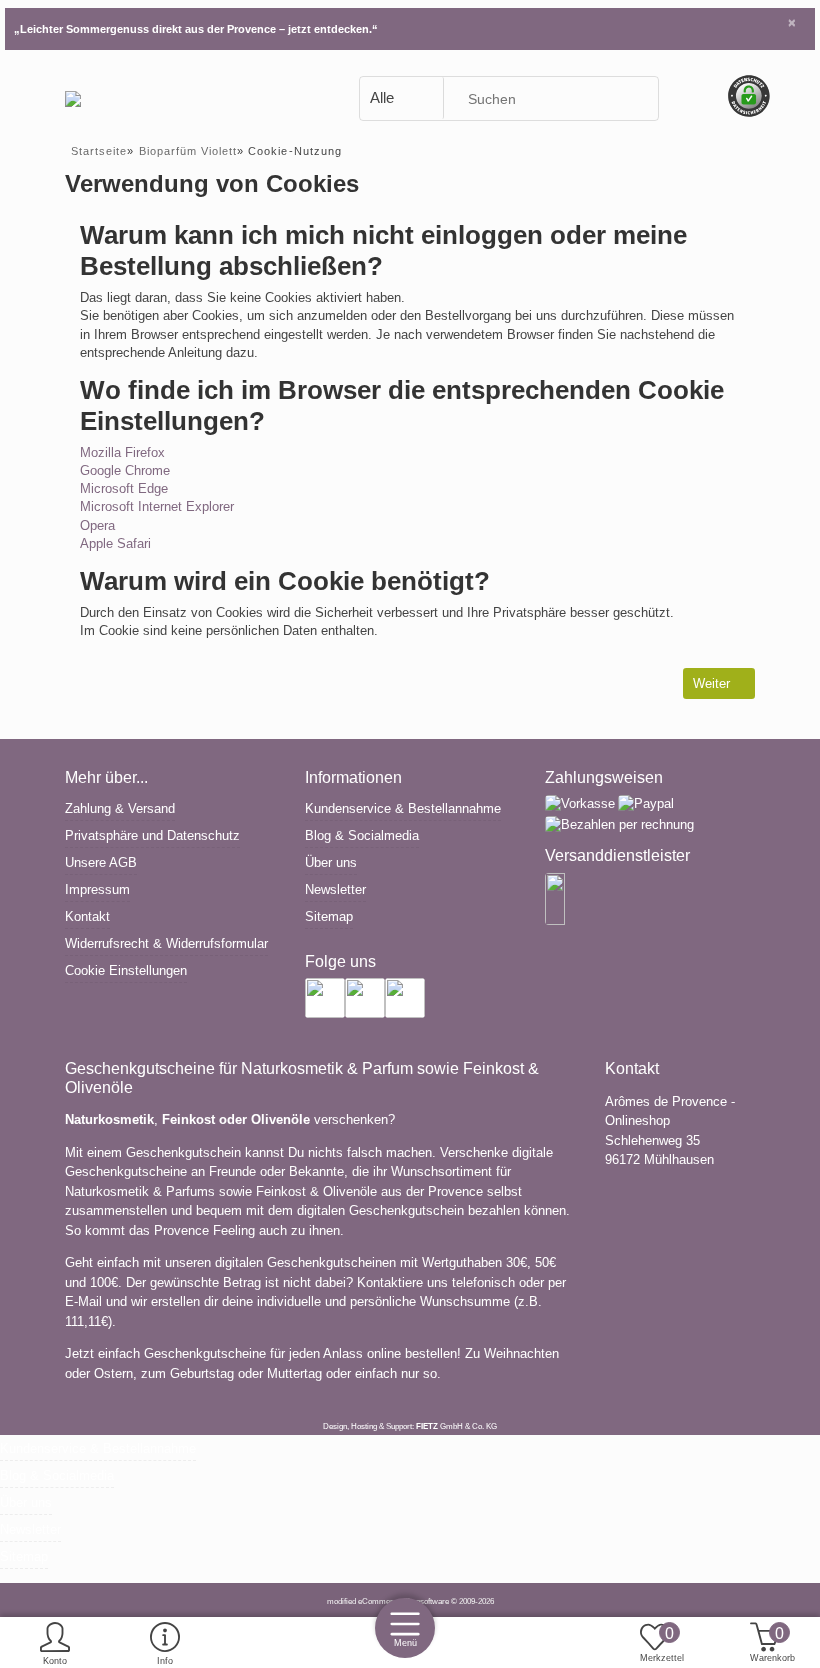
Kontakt (87, 916)
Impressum (97, 889)
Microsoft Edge (124, 488)
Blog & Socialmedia (362, 835)
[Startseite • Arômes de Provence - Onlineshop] (73, 98)
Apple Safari (115, 543)
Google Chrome (125, 470)
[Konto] (55, 1644)
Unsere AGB (101, 862)
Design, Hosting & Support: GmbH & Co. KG (410, 1426)
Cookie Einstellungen (126, 970)
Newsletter (335, 889)
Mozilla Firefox (122, 452)
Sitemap (329, 916)
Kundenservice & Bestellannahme (403, 808)
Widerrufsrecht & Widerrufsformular (166, 943)
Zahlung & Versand (120, 808)
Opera (97, 525)
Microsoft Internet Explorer (157, 506)
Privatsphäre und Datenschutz (152, 835)
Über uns (331, 862)
